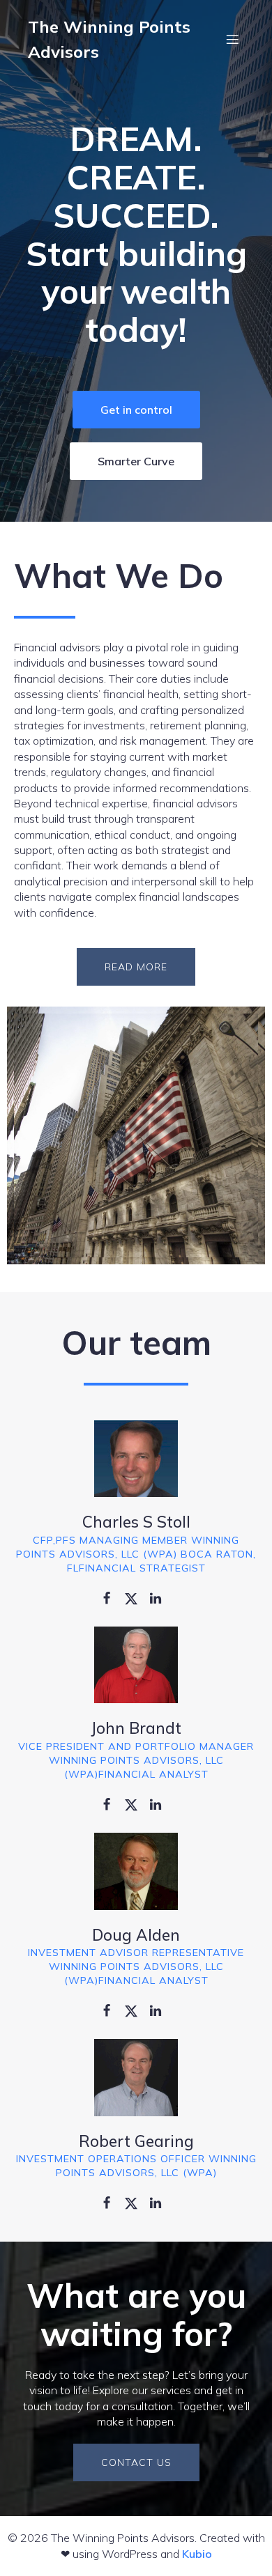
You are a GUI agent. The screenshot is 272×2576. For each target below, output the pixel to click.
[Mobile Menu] (232, 39)
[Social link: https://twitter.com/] (136, 1597)
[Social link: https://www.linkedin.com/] (161, 1597)
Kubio (197, 2554)
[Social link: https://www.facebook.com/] (112, 1597)
